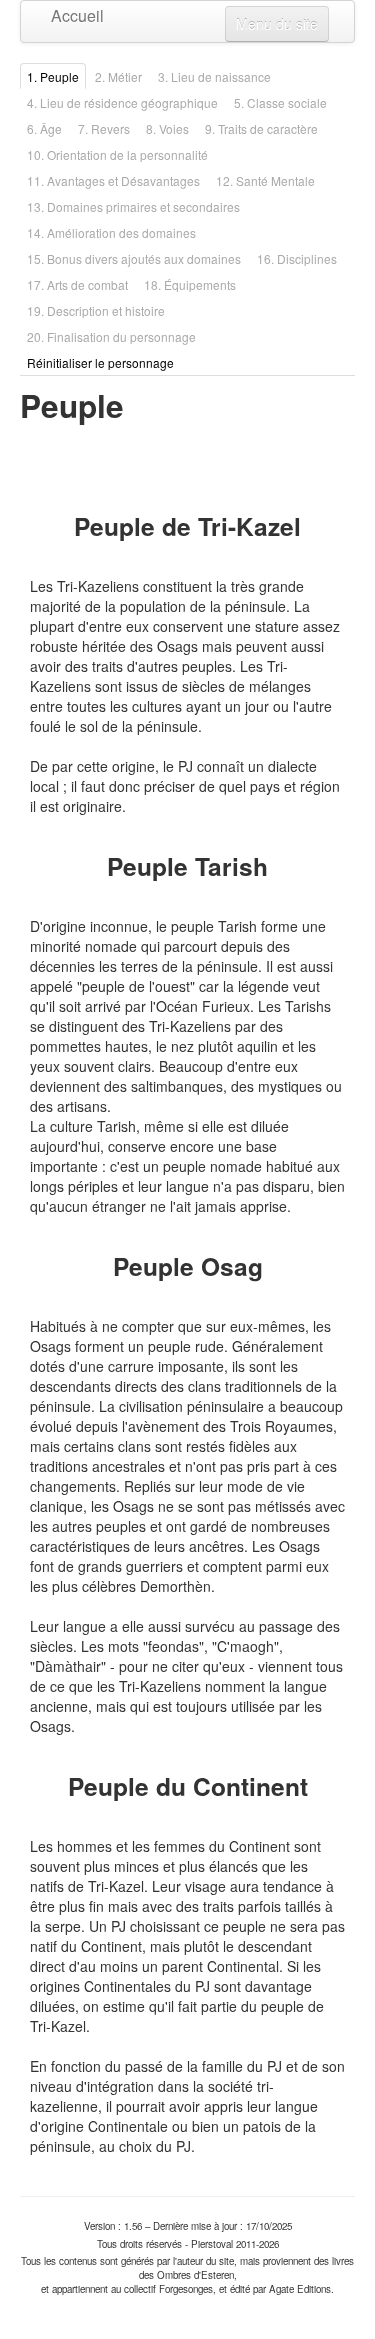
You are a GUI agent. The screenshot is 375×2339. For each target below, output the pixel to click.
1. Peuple (53, 76)
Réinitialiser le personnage (100, 362)
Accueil (65, 15)
